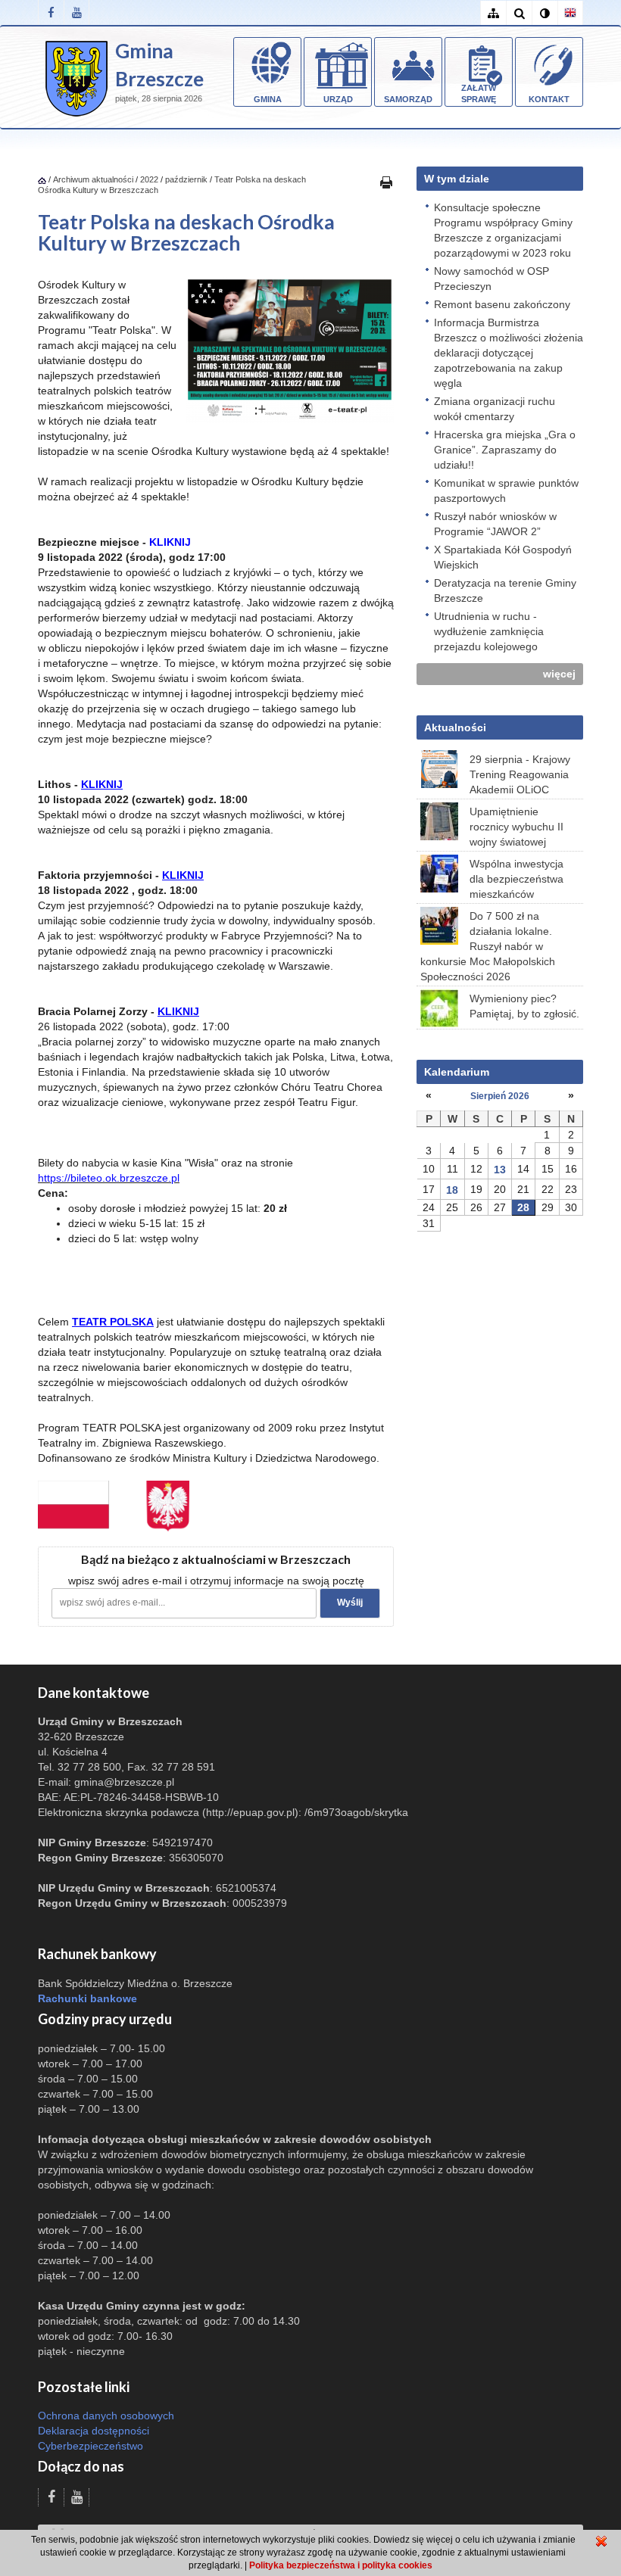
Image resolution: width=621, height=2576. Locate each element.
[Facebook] (51, 12)
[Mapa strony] (493, 13)
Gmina (268, 99)
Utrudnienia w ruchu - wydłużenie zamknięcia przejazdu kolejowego (489, 631)
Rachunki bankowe (87, 1998)
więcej (559, 674)
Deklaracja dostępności (94, 2431)
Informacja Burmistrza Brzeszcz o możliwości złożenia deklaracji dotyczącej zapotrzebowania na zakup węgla (509, 353)
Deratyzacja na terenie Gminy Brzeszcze (505, 590)
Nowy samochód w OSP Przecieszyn (491, 279)
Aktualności (455, 727)
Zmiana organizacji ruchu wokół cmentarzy (495, 409)
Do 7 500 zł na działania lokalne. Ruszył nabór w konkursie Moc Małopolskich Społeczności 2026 (488, 946)
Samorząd (408, 99)
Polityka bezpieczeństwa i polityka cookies (341, 2565)
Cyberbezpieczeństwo (90, 2446)
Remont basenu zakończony (502, 304)
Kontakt (549, 99)
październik (186, 179)
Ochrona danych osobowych (106, 2416)
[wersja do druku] (386, 182)
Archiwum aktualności (94, 179)
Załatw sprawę (479, 94)
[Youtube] (76, 12)
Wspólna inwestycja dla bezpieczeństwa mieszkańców (516, 879)
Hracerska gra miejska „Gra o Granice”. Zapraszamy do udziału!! (505, 450)
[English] (570, 13)
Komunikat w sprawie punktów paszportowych (506, 491)
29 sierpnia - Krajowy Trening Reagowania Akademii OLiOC (520, 774)
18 (452, 1190)
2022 (149, 179)
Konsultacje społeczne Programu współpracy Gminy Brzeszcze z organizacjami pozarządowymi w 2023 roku (503, 230)
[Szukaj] (519, 13)
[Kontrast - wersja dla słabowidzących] (545, 13)
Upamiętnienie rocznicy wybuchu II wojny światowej (516, 827)
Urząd (338, 99)
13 (500, 1170)
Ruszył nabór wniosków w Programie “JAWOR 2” (495, 524)
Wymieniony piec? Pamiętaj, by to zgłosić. (524, 1006)
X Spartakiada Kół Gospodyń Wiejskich (503, 557)
